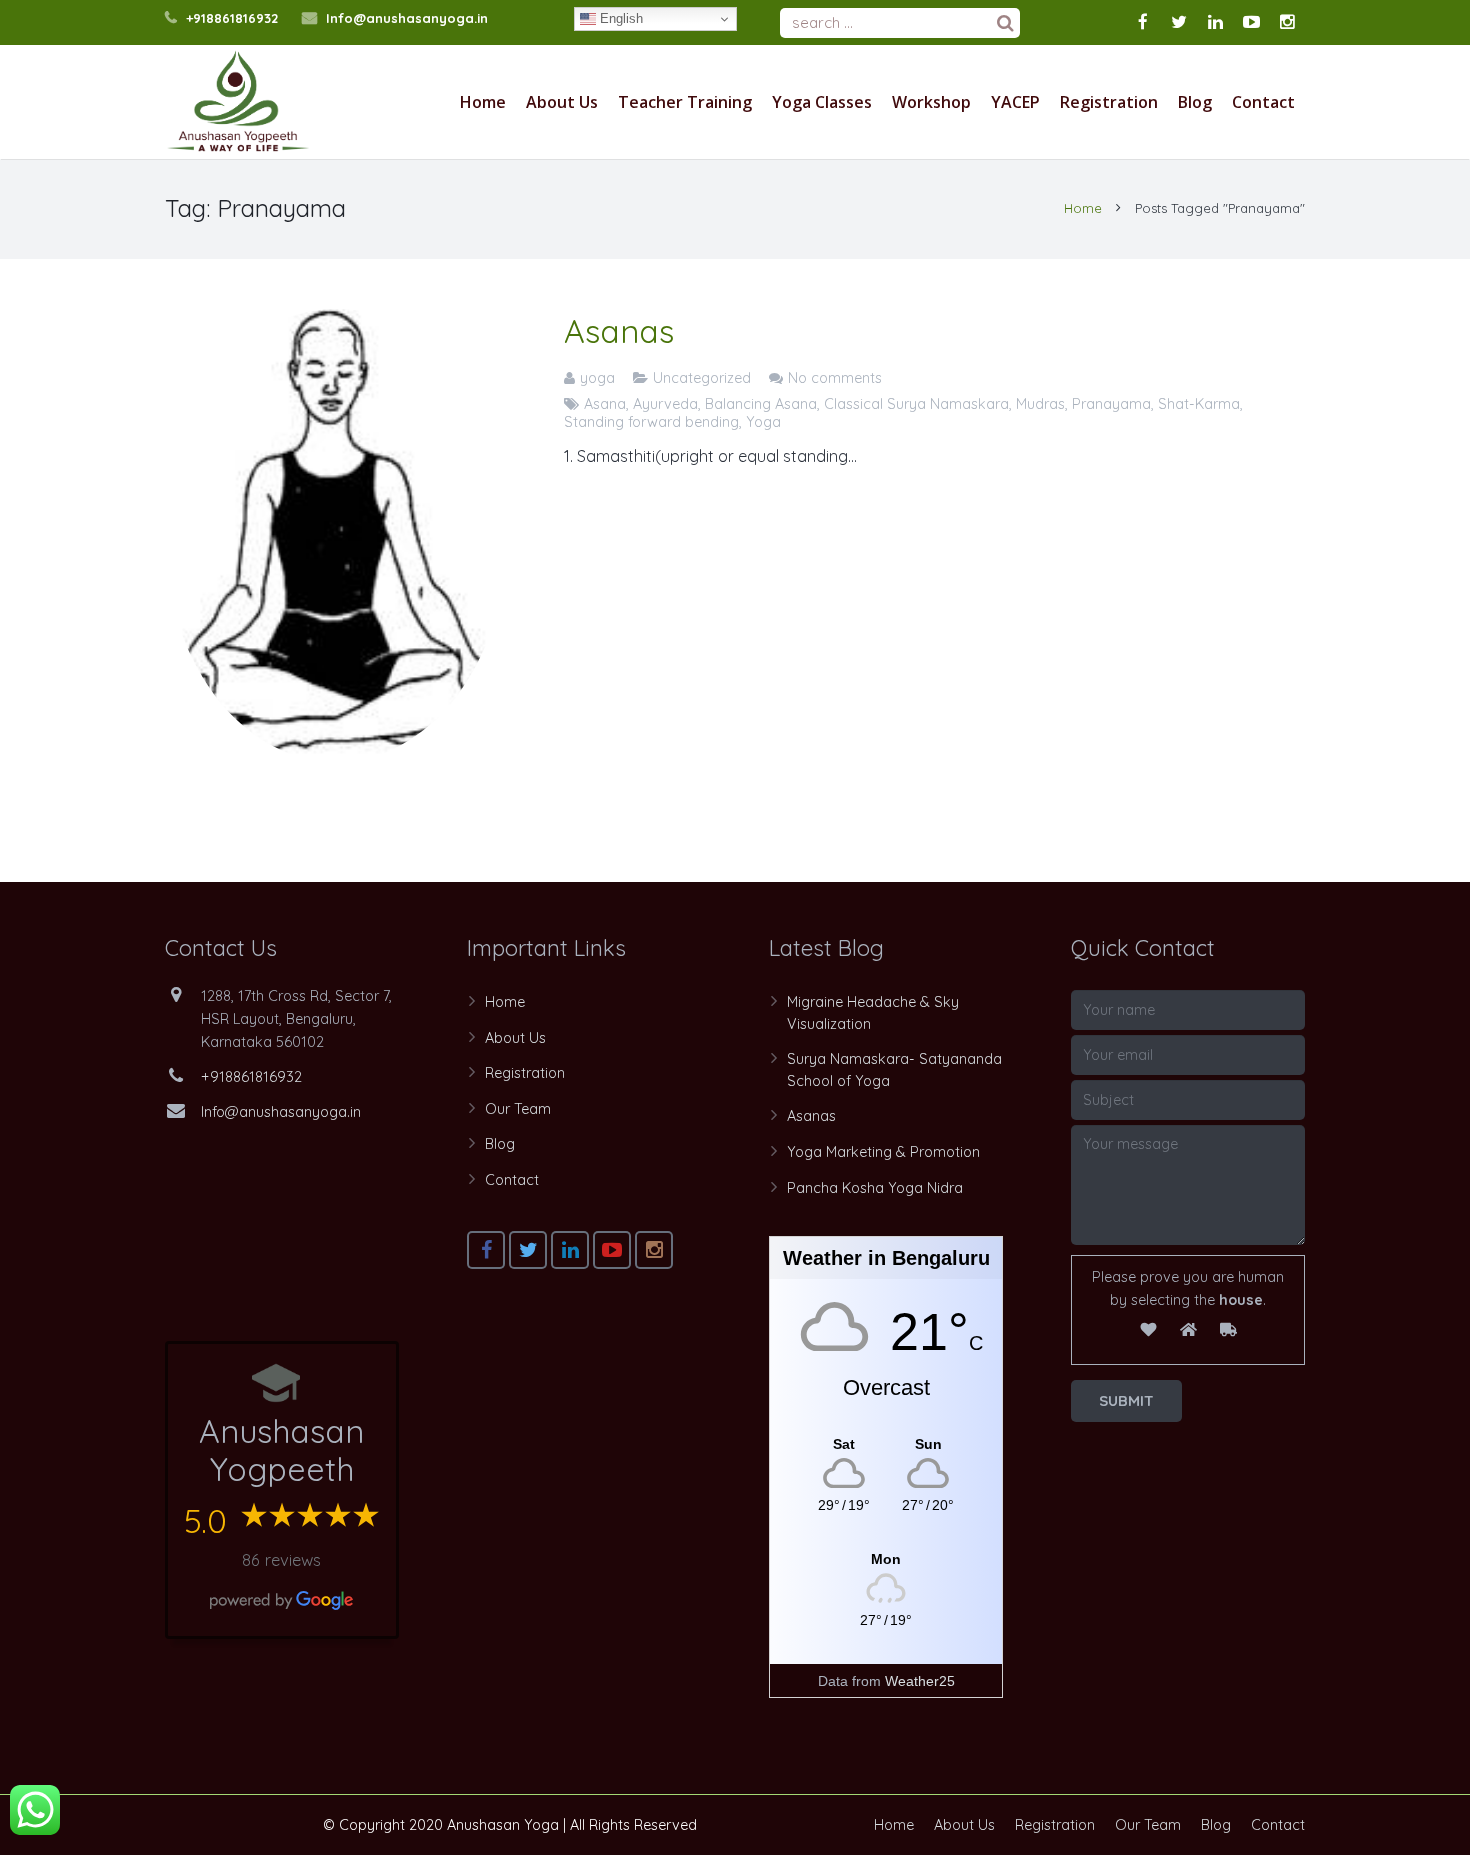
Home (1083, 208)
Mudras (1040, 404)
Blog (500, 1144)
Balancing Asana (761, 404)
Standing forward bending (651, 422)
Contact (512, 1180)
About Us (515, 1038)
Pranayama (1111, 404)
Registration (525, 1073)
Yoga (763, 422)
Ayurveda (665, 404)
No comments (835, 378)
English (619, 18)
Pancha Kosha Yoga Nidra (875, 1188)
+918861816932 (232, 18)
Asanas (619, 331)
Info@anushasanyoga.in (407, 18)
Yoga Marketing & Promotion (883, 1152)
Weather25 (920, 1681)
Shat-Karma (1199, 404)
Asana (605, 404)
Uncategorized (702, 378)
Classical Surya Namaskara (916, 404)
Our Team (518, 1109)
